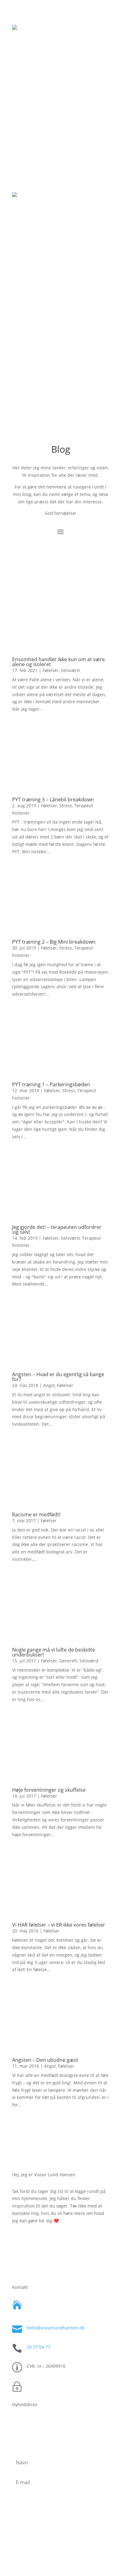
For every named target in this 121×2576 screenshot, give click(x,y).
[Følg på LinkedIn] (60, 2544)
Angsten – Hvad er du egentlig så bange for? (58, 1377)
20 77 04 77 (38, 2347)
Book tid (61, 127)
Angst (49, 1385)
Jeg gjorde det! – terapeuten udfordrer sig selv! (57, 1230)
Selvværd (70, 670)
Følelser (51, 670)
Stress (66, 806)
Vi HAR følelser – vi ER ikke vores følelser (59, 1925)
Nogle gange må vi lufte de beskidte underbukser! (54, 1652)
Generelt (68, 1661)
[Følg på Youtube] (73, 2544)
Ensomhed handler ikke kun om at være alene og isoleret (58, 662)
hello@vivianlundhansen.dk (56, 2328)
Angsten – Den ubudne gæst (45, 2060)
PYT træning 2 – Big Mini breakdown (54, 942)
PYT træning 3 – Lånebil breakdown (53, 799)
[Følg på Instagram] (48, 2544)
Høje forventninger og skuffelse (49, 1790)
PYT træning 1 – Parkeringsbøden (51, 1084)
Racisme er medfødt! (36, 1514)
